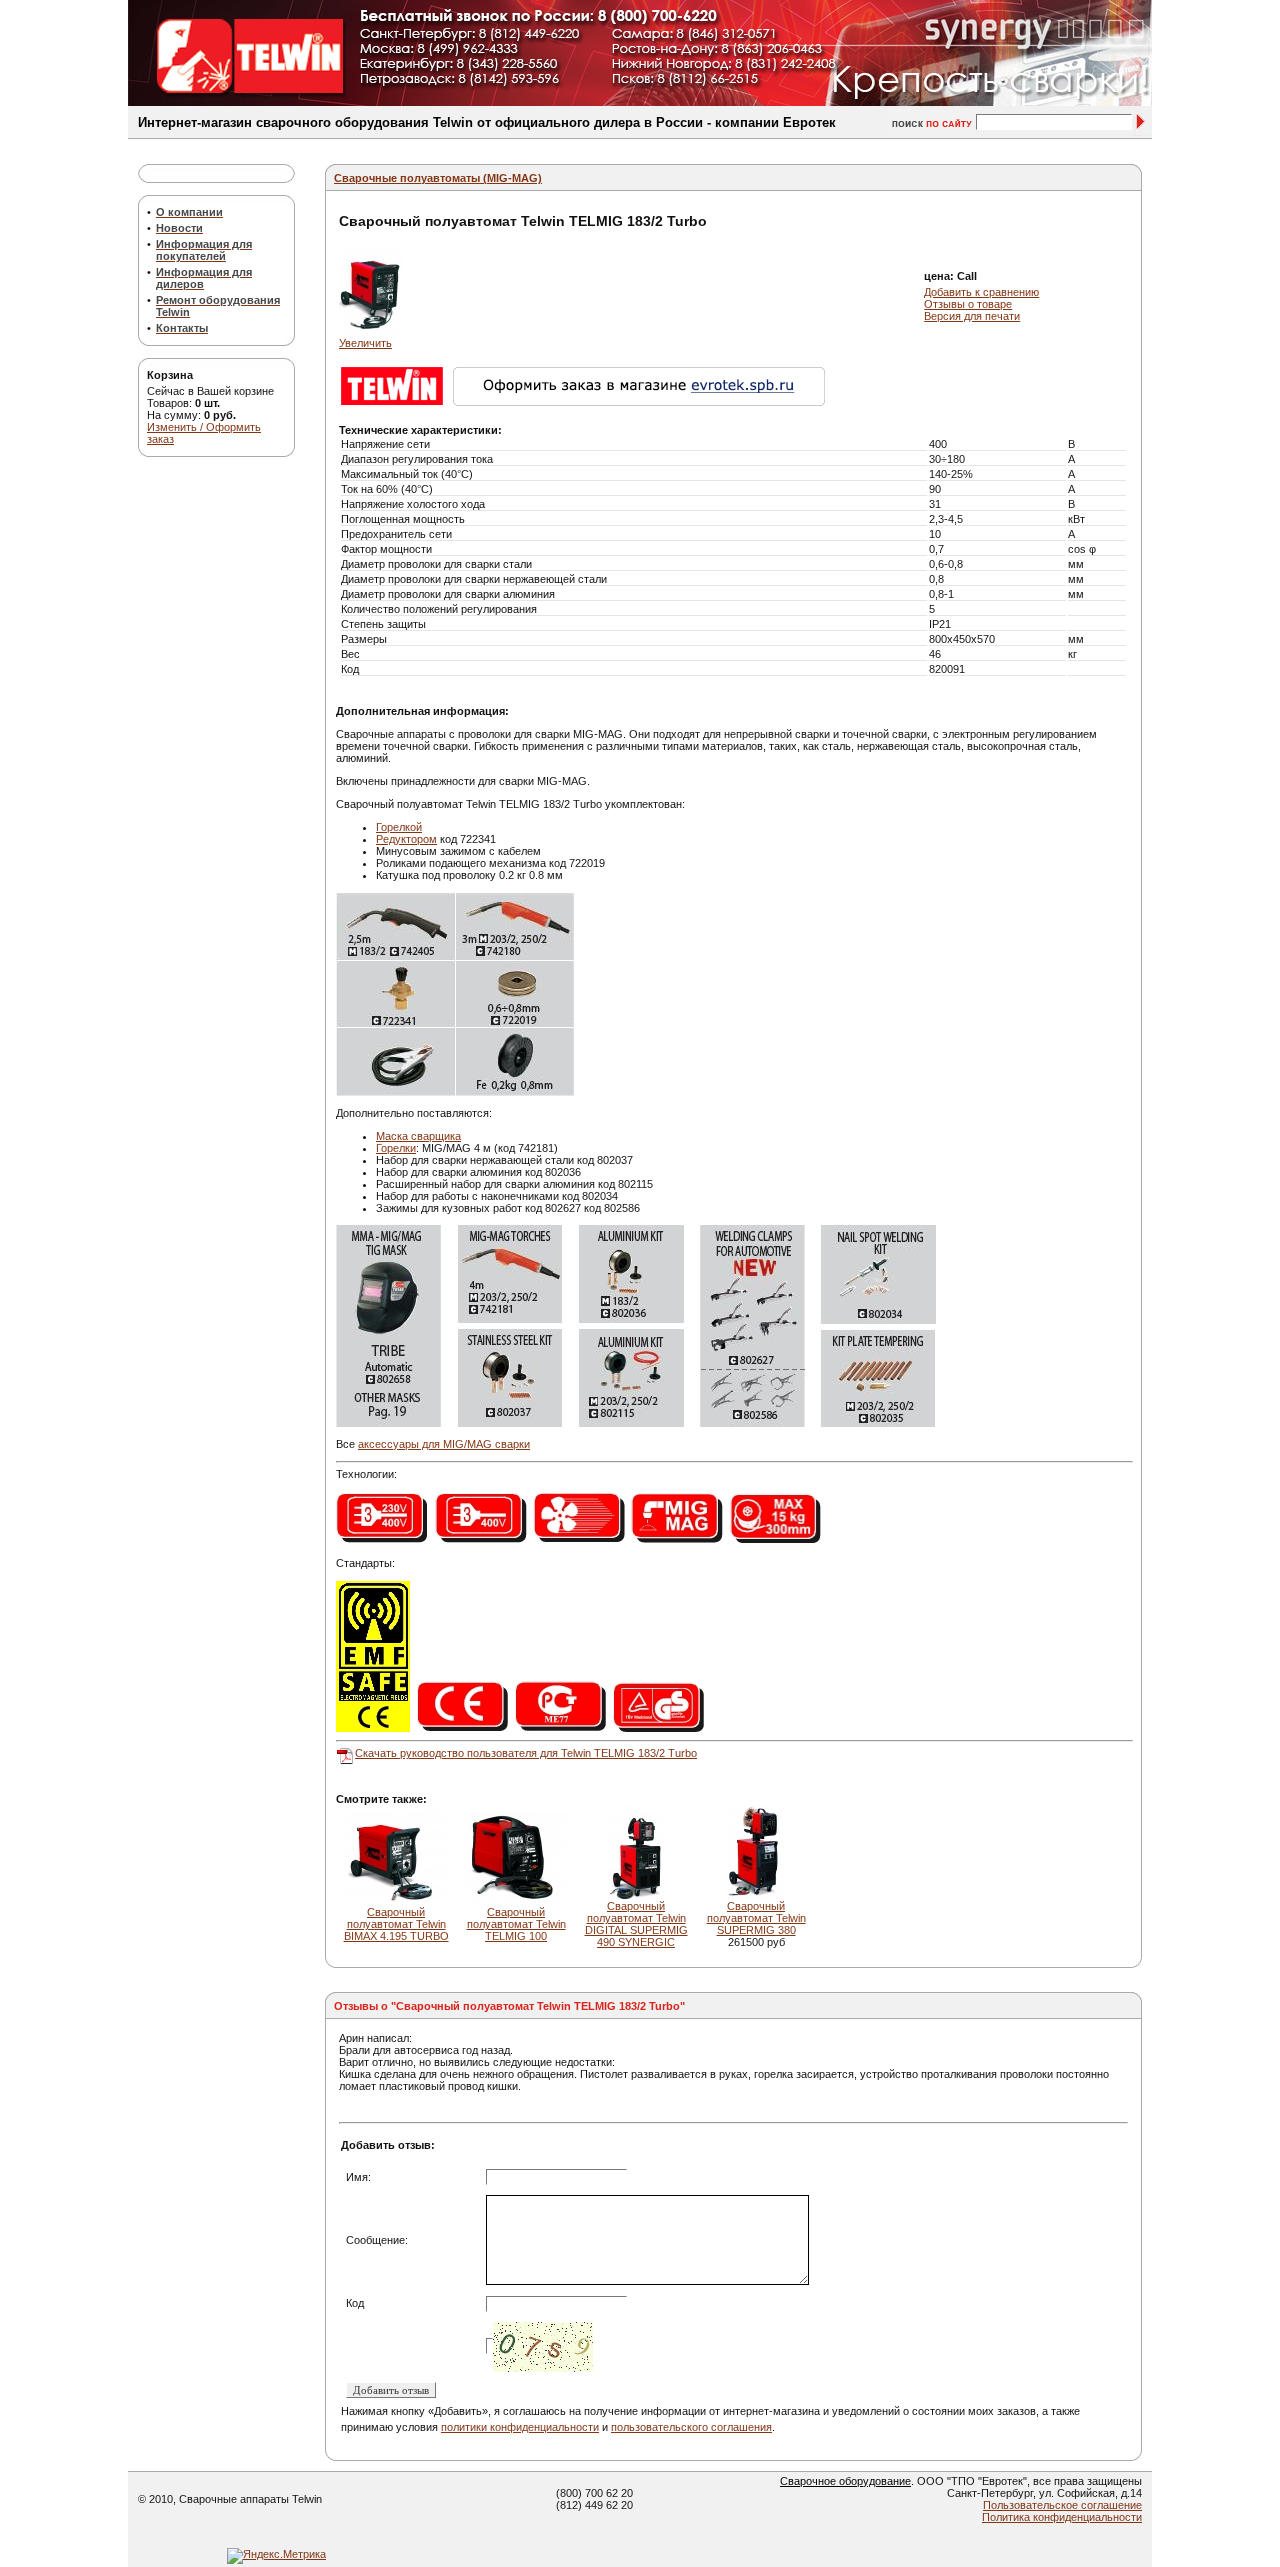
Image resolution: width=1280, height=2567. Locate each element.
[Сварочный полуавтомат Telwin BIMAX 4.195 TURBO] (396, 1902)
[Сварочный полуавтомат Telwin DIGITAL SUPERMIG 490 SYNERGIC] (636, 1896)
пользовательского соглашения (691, 2427)
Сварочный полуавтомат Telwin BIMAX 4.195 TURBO (396, 1924)
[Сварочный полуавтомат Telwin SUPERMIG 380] (756, 1896)
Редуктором (406, 839)
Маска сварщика (418, 1136)
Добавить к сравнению (981, 292)
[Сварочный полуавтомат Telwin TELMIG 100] (516, 1902)
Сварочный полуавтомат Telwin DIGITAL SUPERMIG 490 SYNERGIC (636, 1924)
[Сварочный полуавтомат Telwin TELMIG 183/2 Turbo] (370, 333)
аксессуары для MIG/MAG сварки (444, 1444)
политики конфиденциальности (520, 2427)
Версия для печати (972, 316)
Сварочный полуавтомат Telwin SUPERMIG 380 (756, 1918)
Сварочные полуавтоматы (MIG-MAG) (438, 178)
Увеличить (365, 343)
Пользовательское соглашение (1062, 2505)
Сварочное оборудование (845, 2481)
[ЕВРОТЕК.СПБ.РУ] (729, 402)
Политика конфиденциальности (1062, 2517)
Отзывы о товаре (968, 304)
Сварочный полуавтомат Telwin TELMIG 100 (516, 1924)
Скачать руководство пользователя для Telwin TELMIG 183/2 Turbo (526, 1753)
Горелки (396, 1148)
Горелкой (399, 827)
